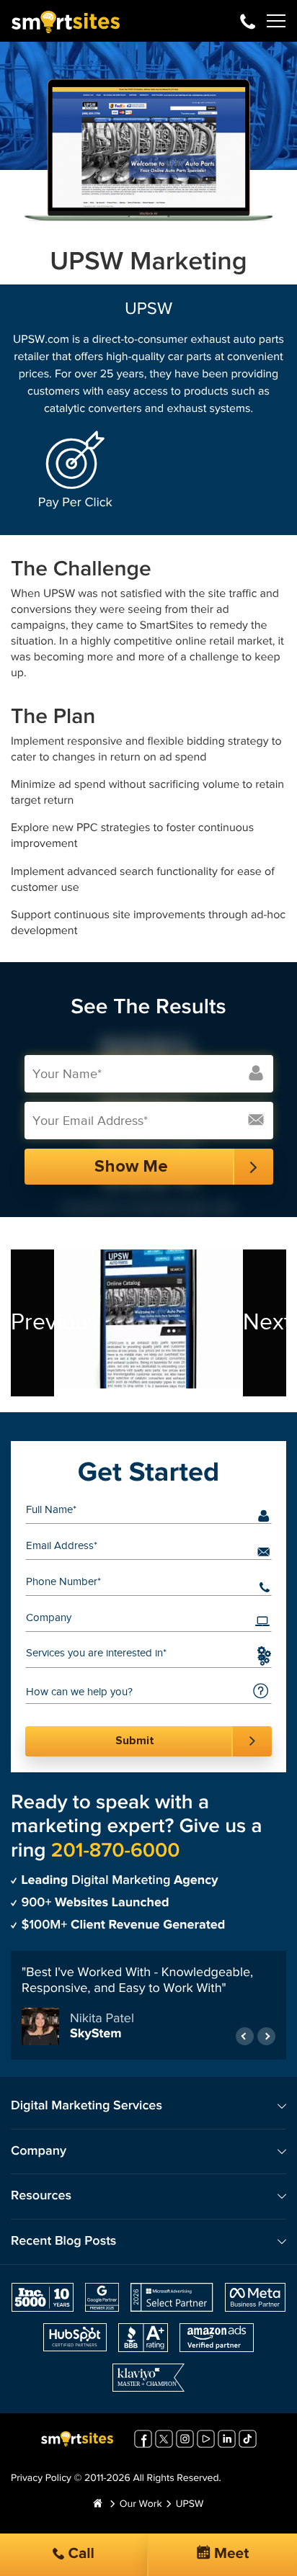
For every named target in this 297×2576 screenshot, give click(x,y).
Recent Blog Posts (63, 2241)
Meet (230, 2554)
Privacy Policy (41, 2479)
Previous (32, 1323)
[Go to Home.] (98, 2505)
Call (79, 2554)
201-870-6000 (248, 21)
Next (265, 1323)
